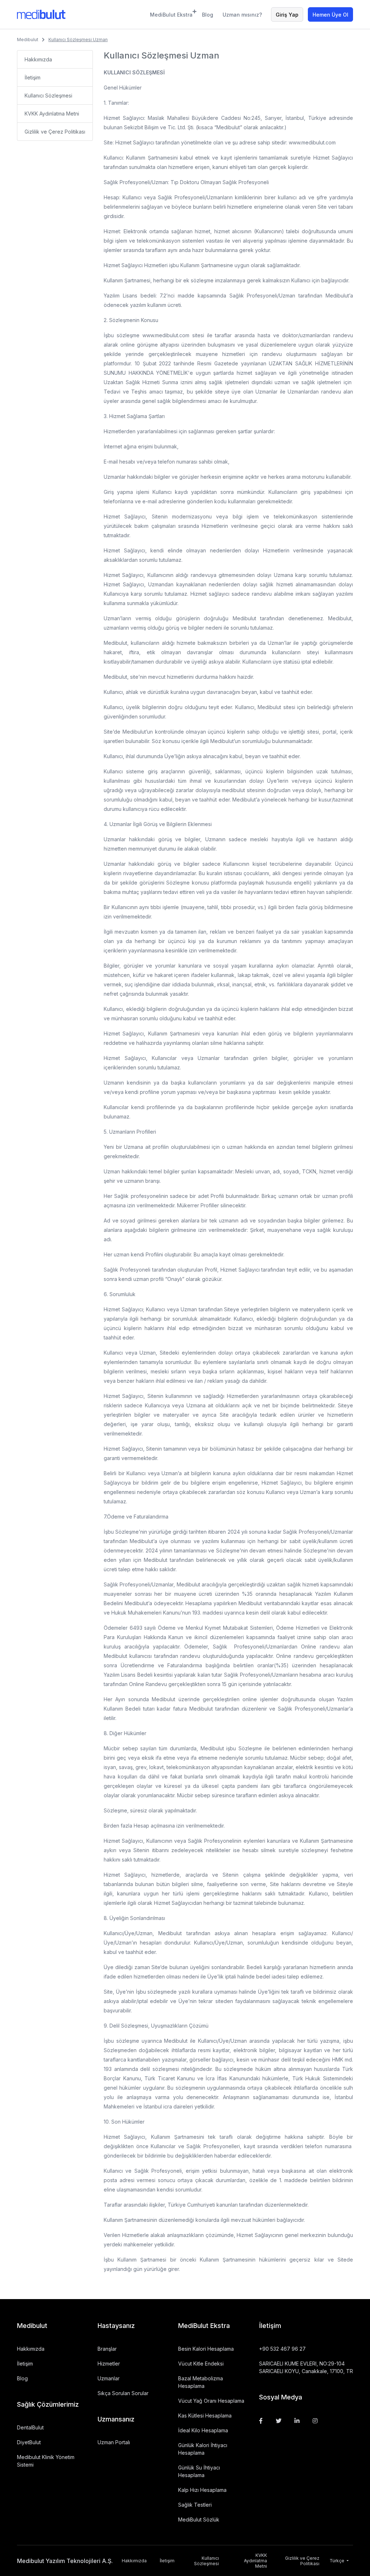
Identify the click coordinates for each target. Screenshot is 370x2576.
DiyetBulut (29, 2442)
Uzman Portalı (114, 2442)
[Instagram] (315, 2421)
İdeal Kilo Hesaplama (203, 2430)
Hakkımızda (38, 59)
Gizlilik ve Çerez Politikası (55, 132)
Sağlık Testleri (195, 2505)
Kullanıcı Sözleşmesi (48, 95)
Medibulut (28, 40)
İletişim (33, 77)
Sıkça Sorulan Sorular (123, 2393)
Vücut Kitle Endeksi (201, 2364)
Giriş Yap (287, 15)
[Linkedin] (297, 2421)
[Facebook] (261, 2421)
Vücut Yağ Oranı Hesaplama (211, 2401)
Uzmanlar (109, 2378)
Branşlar (107, 2349)
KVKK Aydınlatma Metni (52, 114)
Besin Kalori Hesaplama (206, 2349)
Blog (208, 15)
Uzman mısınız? (242, 15)
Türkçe (337, 2561)
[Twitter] (279, 2421)
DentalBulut (30, 2427)
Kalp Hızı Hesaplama (202, 2490)
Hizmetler (109, 2364)
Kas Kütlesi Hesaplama (205, 2416)
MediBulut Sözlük (199, 2519)
